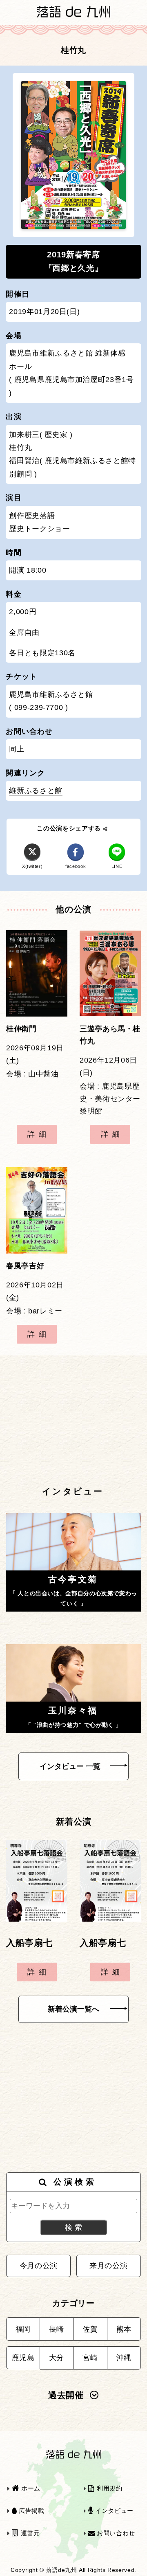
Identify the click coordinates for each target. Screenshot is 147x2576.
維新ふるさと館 (36, 791)
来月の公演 (108, 2266)
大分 (57, 2358)
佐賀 (90, 2329)
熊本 (124, 2329)
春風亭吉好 (25, 1266)
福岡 (23, 2329)
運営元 (29, 2533)
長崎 (57, 2329)
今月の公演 (39, 2266)
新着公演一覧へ (73, 2009)
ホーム (30, 2488)
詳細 (39, 1134)
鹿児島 (23, 2358)
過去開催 (66, 2395)
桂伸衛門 (21, 1029)
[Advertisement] (73, 1420)
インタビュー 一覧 (70, 1766)
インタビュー (113, 2511)
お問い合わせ (115, 2533)
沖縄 (124, 2358)
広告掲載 (30, 2511)
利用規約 (108, 2488)
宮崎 (90, 2358)
